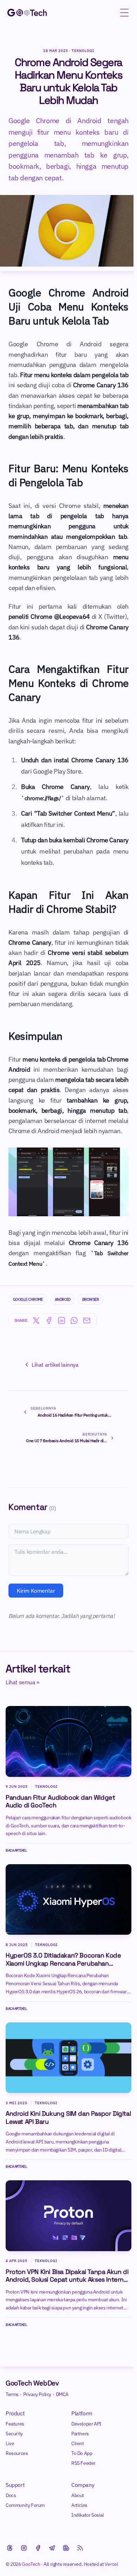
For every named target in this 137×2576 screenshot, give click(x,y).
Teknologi (83, 51)
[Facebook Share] (49, 1320)
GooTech (31, 2564)
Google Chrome (28, 1299)
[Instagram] (24, 2548)
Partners (80, 2434)
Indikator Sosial (88, 2515)
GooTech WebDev (32, 2383)
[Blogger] (66, 2548)
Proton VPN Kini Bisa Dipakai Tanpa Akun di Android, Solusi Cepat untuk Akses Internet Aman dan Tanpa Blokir (68, 2276)
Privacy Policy (37, 2394)
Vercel (112, 2564)
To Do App (82, 2453)
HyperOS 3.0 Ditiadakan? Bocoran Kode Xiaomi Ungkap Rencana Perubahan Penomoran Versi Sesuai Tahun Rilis (63, 1959)
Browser (90, 1299)
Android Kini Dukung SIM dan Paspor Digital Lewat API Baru (68, 2118)
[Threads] (10, 2548)
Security (14, 2434)
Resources (17, 2453)
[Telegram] (52, 2548)
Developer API (86, 2424)
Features (15, 2424)
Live (10, 2443)
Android (63, 1299)
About (78, 2495)
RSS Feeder (83, 2463)
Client (78, 2443)
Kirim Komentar (36, 1591)
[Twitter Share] (36, 1320)
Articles (79, 2505)
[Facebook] (38, 2548)
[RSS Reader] (80, 2548)
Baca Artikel (19, 1850)
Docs (11, 2495)
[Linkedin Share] (61, 1320)
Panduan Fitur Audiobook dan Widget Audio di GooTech (60, 1802)
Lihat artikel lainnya (55, 1365)
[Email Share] (87, 1320)
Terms (12, 2394)
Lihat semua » (22, 1682)
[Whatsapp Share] (74, 1320)
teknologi (46, 1945)
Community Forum (25, 2505)
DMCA (62, 2394)
